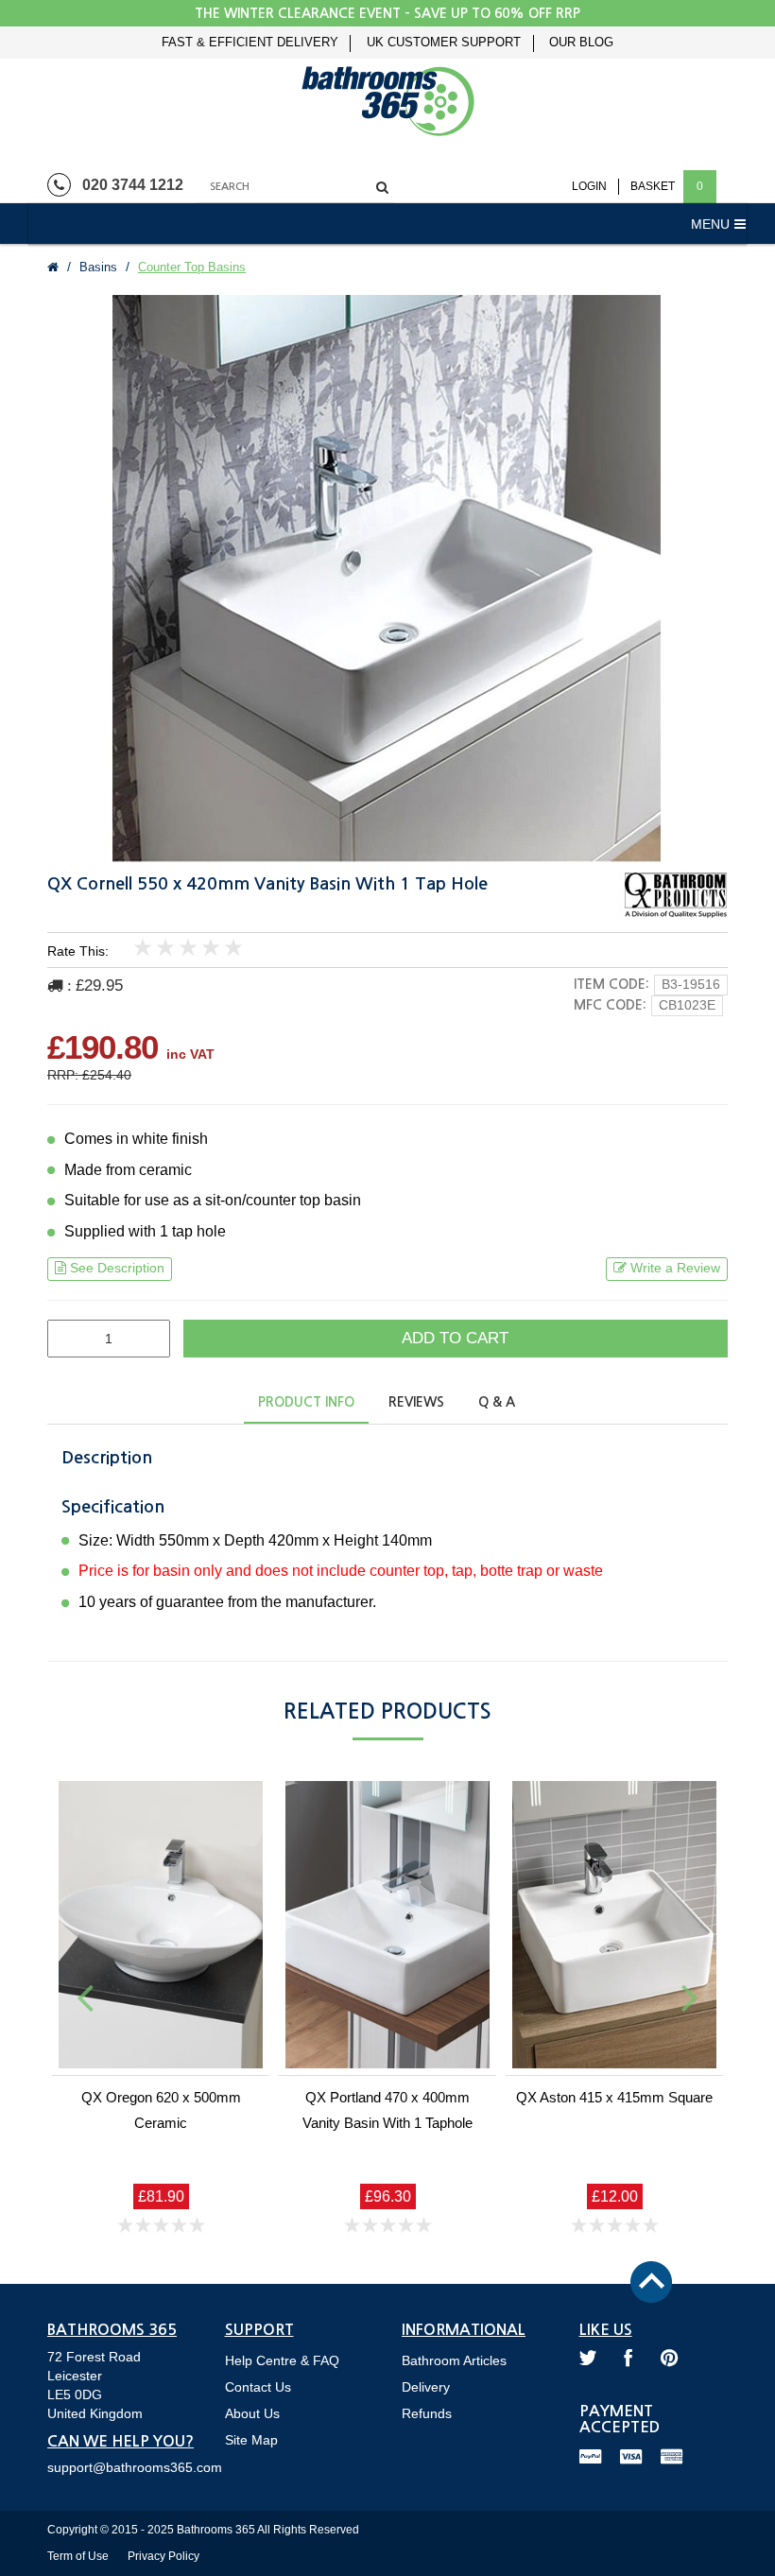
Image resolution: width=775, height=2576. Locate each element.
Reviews (416, 1402)
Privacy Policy (164, 2556)
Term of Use (78, 2556)
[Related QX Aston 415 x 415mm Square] (614, 1925)
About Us (252, 2413)
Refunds (427, 2413)
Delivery (426, 2387)
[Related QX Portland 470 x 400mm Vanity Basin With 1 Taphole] (387, 1925)
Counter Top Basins (192, 267)
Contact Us (258, 2387)
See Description (117, 1268)
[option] (387, 579)
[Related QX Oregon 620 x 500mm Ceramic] (161, 1925)
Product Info (306, 1402)
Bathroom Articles (454, 2360)
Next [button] (690, 1997)
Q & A (497, 1402)
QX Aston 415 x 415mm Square (614, 2097)
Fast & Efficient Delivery (250, 43)
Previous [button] (85, 1997)
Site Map (251, 2440)
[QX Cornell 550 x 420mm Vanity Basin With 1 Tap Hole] (387, 579)
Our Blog (581, 43)
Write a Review (675, 1268)
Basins (98, 267)
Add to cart (455, 1338)
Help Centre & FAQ (282, 2360)
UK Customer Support (444, 43)
